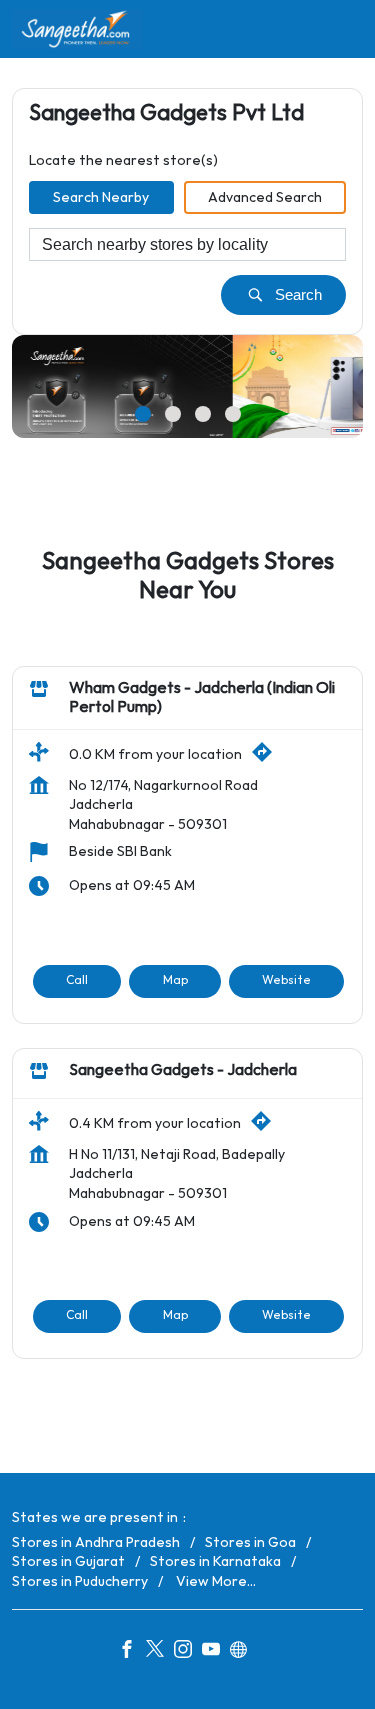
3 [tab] (203, 414)
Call (77, 980)
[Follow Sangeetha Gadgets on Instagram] (188, 1652)
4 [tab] (233, 414)
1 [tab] (143, 414)
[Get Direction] (267, 757)
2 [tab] (173, 414)
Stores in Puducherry (80, 1580)
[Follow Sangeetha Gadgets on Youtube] (216, 1652)
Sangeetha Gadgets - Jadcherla (183, 1070)
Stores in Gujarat (68, 1561)
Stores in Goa (250, 1541)
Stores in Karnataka (215, 1561)
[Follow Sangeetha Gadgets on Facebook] (132, 1652)
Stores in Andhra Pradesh (96, 1541)
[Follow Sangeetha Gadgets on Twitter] (160, 1652)
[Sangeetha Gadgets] (77, 29)
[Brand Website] (244, 1652)
